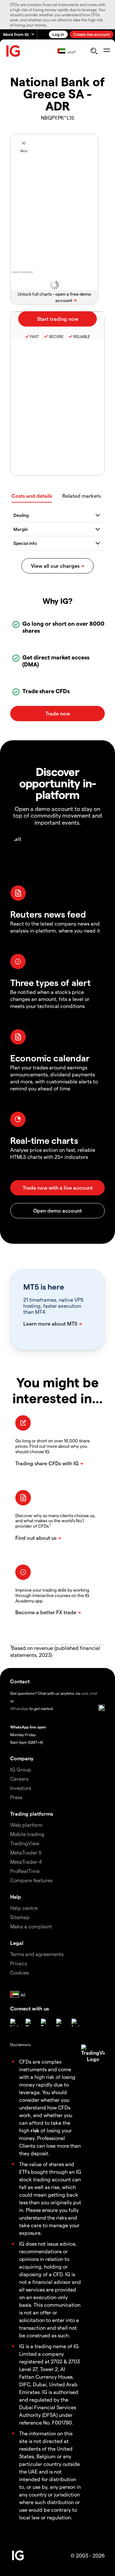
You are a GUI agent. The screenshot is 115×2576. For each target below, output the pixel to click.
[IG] (13, 51)
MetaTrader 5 (26, 1852)
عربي (72, 51)
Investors (21, 1788)
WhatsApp (19, 1708)
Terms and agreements (37, 1954)
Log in (58, 34)
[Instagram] (75, 2023)
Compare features (31, 1880)
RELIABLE (82, 336)
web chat (89, 1693)
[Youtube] (60, 2023)
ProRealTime (25, 1871)
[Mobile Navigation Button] (107, 51)
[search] (94, 51)
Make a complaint (31, 1926)
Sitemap (20, 1917)
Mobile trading (27, 1834)
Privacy (19, 1963)
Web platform (26, 1825)
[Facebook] (45, 2023)
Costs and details (32, 496)
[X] (29, 2023)
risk (35, 2130)
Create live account (92, 34)
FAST (34, 336)
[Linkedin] (14, 2023)
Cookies (19, 1972)
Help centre (24, 1908)
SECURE (56, 336)
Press (16, 1797)
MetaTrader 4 (26, 1862)
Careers (19, 1779)
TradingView (25, 1843)
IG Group (21, 1769)
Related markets (82, 496)
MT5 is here (44, 1287)
